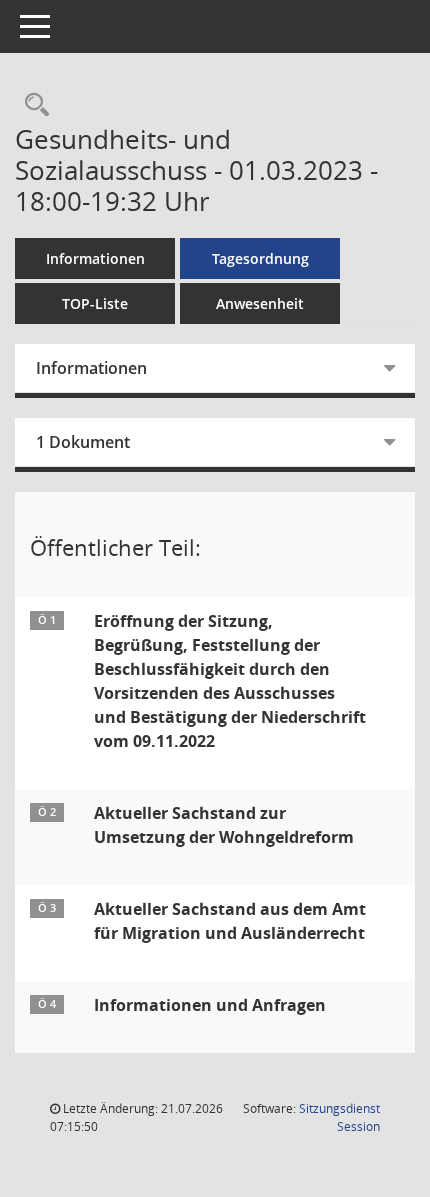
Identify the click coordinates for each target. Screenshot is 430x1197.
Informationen (95, 258)
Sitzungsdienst (339, 1117)
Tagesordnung (260, 258)
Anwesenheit (260, 303)
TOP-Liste (95, 303)
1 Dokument (83, 442)
